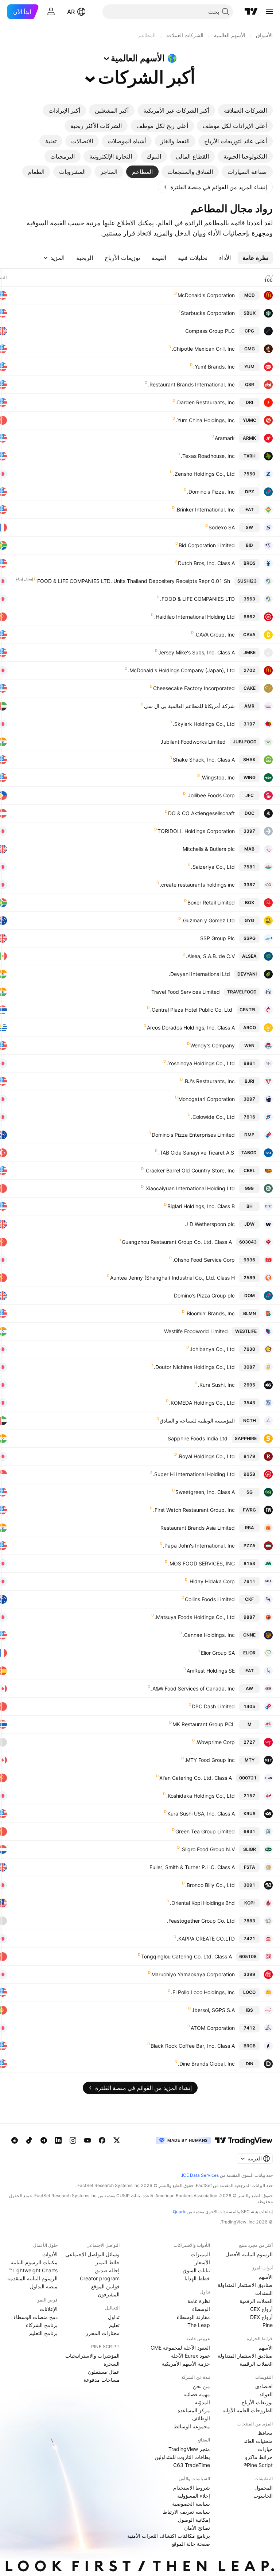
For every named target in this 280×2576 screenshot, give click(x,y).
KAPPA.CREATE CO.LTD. (206, 1939)
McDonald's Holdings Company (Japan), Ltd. (181, 670)
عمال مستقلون (104, 2372)
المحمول (264, 2488)
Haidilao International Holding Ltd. (195, 617)
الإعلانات (49, 2309)
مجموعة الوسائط (192, 2426)
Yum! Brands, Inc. (214, 367)
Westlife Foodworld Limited (196, 1331)
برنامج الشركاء (42, 2325)
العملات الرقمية (256, 2301)
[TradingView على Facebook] (102, 2140)
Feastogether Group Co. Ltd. (201, 1921)
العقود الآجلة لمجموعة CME (180, 2348)
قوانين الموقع (105, 2286)
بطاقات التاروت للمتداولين (182, 2457)
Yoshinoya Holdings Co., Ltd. (201, 1063)
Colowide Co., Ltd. (213, 1117)
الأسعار (202, 2262)
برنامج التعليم (43, 2333)
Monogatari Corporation (207, 1099)
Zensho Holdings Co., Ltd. (204, 474)
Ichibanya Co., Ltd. (212, 1349)
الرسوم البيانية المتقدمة (32, 2278)
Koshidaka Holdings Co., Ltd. (201, 1796)
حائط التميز (108, 2262)
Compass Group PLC (210, 331)
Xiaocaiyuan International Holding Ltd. (190, 1188)
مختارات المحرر (103, 2333)
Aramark (225, 438)
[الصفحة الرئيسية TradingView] (251, 12)
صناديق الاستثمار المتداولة (245, 2285)
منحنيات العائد (258, 2441)
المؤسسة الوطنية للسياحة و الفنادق (197, 1421)
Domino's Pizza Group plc (204, 1295)
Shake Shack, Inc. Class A (204, 760)
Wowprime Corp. (215, 1742)
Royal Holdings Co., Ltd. (206, 1456)
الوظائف (201, 2418)
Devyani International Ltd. (199, 974)
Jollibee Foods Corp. (211, 795)
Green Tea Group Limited (205, 1831)
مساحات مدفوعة (102, 2380)
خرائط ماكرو (259, 2457)
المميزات (200, 2254)
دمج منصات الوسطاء (36, 2317)
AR (71, 12)
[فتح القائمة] (269, 12)
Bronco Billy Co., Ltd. (210, 1885)
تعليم (114, 2325)
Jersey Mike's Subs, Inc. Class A (197, 652)
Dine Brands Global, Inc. (206, 2064)
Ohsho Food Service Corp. (204, 1260)
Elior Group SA (218, 1653)
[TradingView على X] (117, 2140)
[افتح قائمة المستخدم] (51, 12)
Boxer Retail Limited (211, 902)
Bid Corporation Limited (207, 545)
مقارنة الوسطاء (193, 2317)
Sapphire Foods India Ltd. (197, 1438)
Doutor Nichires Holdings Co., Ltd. (194, 1367)
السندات (264, 2293)
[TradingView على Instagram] (73, 2140)
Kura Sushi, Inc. (216, 1385)
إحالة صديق (107, 2270)
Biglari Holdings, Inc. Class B (201, 1206)
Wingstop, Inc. (218, 777)
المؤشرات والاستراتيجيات (92, 2356)
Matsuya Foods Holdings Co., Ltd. (195, 1617)
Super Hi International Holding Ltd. (194, 1474)
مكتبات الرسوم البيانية (34, 2262)
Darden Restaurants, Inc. (205, 402)
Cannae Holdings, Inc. (209, 1635)
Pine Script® (258, 2465)
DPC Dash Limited (213, 1706)
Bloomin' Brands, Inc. (210, 1313)
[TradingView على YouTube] (87, 2140)
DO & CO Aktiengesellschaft (201, 813)
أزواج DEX (261, 2317)
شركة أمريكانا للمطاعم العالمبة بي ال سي (189, 706)
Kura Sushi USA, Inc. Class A (201, 1814)
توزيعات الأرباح (257, 2402)
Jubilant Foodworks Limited (193, 742)
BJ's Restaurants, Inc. (209, 1081)
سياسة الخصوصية (191, 2504)
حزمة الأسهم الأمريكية (186, 2364)
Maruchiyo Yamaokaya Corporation (193, 1974)
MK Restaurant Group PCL (204, 1724)
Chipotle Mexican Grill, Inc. (203, 349)
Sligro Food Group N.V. (208, 1849)
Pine (268, 2325)
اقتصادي (264, 2386)
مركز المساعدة (194, 2410)
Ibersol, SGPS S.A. (213, 2010)
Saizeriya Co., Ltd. (213, 867)
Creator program (100, 2278)
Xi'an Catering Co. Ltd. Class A (196, 1778)
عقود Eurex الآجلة (190, 2356)
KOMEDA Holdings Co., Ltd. (202, 1403)
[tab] (245, 110)
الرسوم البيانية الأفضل (249, 2254)
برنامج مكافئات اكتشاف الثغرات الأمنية (169, 2536)
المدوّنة (202, 2402)
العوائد (266, 2394)
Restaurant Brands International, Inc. (191, 384)
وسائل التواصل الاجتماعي (92, 2254)
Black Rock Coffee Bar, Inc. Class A (193, 2046)
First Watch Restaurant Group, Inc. (194, 1510)
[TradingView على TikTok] (29, 2140)
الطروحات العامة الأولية (248, 2410)
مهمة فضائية (197, 2394)
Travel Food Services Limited (186, 992)
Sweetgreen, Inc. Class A (205, 1492)
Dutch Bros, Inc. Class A (206, 563)
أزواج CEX (261, 2309)
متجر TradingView (189, 2449)
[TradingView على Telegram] (44, 2140)
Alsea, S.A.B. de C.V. (210, 956)
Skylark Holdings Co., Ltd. (204, 724)
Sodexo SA (222, 527)
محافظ (265, 2433)
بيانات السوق (196, 2270)
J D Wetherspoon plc (210, 1224)
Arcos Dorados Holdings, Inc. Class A (191, 1028)
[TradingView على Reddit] (15, 2140)
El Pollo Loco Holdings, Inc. (203, 1992)
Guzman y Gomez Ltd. (208, 920)
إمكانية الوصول (194, 2520)
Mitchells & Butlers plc (209, 849)
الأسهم (266, 2277)
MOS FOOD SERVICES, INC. (201, 1563)
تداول (114, 2317)
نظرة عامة (199, 2301)
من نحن (201, 2386)
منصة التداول (44, 2286)
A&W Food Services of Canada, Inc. (193, 1688)
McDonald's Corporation (206, 295)
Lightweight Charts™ (33, 2270)
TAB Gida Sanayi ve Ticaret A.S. (196, 1153)
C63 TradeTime (192, 2465)
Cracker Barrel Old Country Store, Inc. (190, 1170)
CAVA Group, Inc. (215, 635)
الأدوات (50, 2254)
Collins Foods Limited (210, 1599)
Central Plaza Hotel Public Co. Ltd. (191, 1010)
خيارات (265, 2449)
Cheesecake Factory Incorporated (194, 688)
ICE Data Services (200, 2175)
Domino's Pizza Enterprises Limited (193, 1135)
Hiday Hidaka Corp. (211, 1581)
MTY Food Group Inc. (210, 1760)
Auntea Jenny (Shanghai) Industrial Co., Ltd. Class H (172, 1278)
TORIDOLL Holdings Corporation (196, 831)
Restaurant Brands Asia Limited (198, 1528)
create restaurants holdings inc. (197, 885)
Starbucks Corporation (208, 313)
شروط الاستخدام (192, 2488)
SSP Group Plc (217, 938)
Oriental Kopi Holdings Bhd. (202, 1903)
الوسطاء (201, 2309)
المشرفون (109, 2294)
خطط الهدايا (197, 2278)
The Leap (199, 2325)
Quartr (179, 2212)
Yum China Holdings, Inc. (205, 420)
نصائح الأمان (197, 2528)
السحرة (112, 2364)
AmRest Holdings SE (211, 1671)
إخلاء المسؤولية (194, 2496)
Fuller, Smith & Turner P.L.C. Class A (192, 1867)
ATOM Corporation (213, 2028)
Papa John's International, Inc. (199, 1546)
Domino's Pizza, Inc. (211, 492)
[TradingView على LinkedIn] (58, 2140)
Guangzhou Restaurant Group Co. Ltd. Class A (177, 1242)
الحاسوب (263, 2496)
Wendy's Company (213, 1045)
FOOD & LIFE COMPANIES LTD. (197, 599)
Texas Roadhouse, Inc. (208, 456)
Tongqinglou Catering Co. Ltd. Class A (186, 1956)
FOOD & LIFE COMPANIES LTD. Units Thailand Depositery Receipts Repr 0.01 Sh (134, 581)
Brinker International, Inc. (205, 509)
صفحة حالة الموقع (191, 2544)
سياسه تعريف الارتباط (186, 2512)
